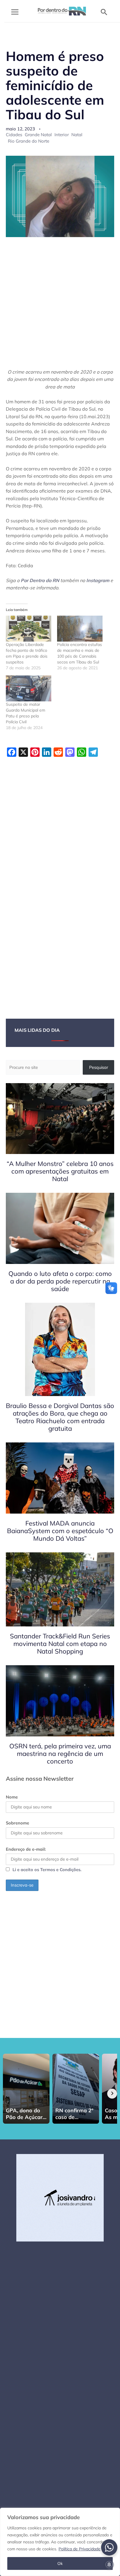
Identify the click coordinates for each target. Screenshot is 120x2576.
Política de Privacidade (80, 2549)
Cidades (14, 135)
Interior (62, 135)
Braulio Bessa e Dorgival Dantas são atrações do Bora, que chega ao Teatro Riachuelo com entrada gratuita (60, 1417)
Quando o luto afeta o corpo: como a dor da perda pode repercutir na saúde (60, 1281)
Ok (60, 2563)
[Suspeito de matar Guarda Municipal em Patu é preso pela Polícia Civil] (29, 688)
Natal (77, 135)
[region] (60, 2542)
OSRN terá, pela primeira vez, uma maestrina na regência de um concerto (60, 1754)
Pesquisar (99, 1067)
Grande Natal (38, 135)
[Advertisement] (60, 306)
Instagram (98, 580)
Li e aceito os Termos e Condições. (47, 1870)
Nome (12, 1797)
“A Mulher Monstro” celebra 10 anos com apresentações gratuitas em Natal (60, 1171)
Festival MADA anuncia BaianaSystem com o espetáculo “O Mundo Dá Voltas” (60, 1531)
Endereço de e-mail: (26, 1849)
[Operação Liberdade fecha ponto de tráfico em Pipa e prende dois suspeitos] (29, 629)
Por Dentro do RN (40, 580)
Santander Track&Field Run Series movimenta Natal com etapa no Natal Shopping (60, 1644)
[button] (104, 12)
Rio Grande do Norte (29, 141)
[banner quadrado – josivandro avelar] (60, 2197)
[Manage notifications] (109, 2565)
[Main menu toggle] (15, 12)
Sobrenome (17, 1823)
